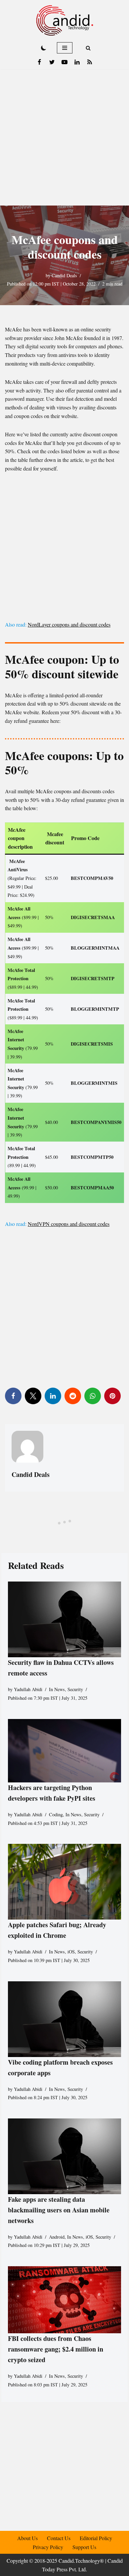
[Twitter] (52, 62)
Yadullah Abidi (28, 1690)
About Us (27, 2538)
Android (57, 2237)
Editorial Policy (96, 2538)
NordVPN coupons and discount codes (69, 1224)
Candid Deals (64, 275)
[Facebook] (39, 62)
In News (57, 1690)
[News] (90, 62)
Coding (56, 1815)
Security (75, 1690)
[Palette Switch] (44, 48)
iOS (71, 1952)
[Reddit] (73, 1396)
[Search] (88, 48)
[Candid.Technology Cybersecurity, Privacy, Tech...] (65, 20)
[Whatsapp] (93, 1396)
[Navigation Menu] (65, 48)
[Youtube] (64, 62)
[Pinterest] (112, 1396)
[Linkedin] (77, 62)
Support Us (84, 2547)
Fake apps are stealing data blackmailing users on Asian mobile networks (59, 2210)
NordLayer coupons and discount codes (69, 624)
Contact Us (59, 2538)
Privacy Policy (48, 2547)
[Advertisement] (64, 137)
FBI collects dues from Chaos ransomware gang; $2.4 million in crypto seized (56, 2349)
